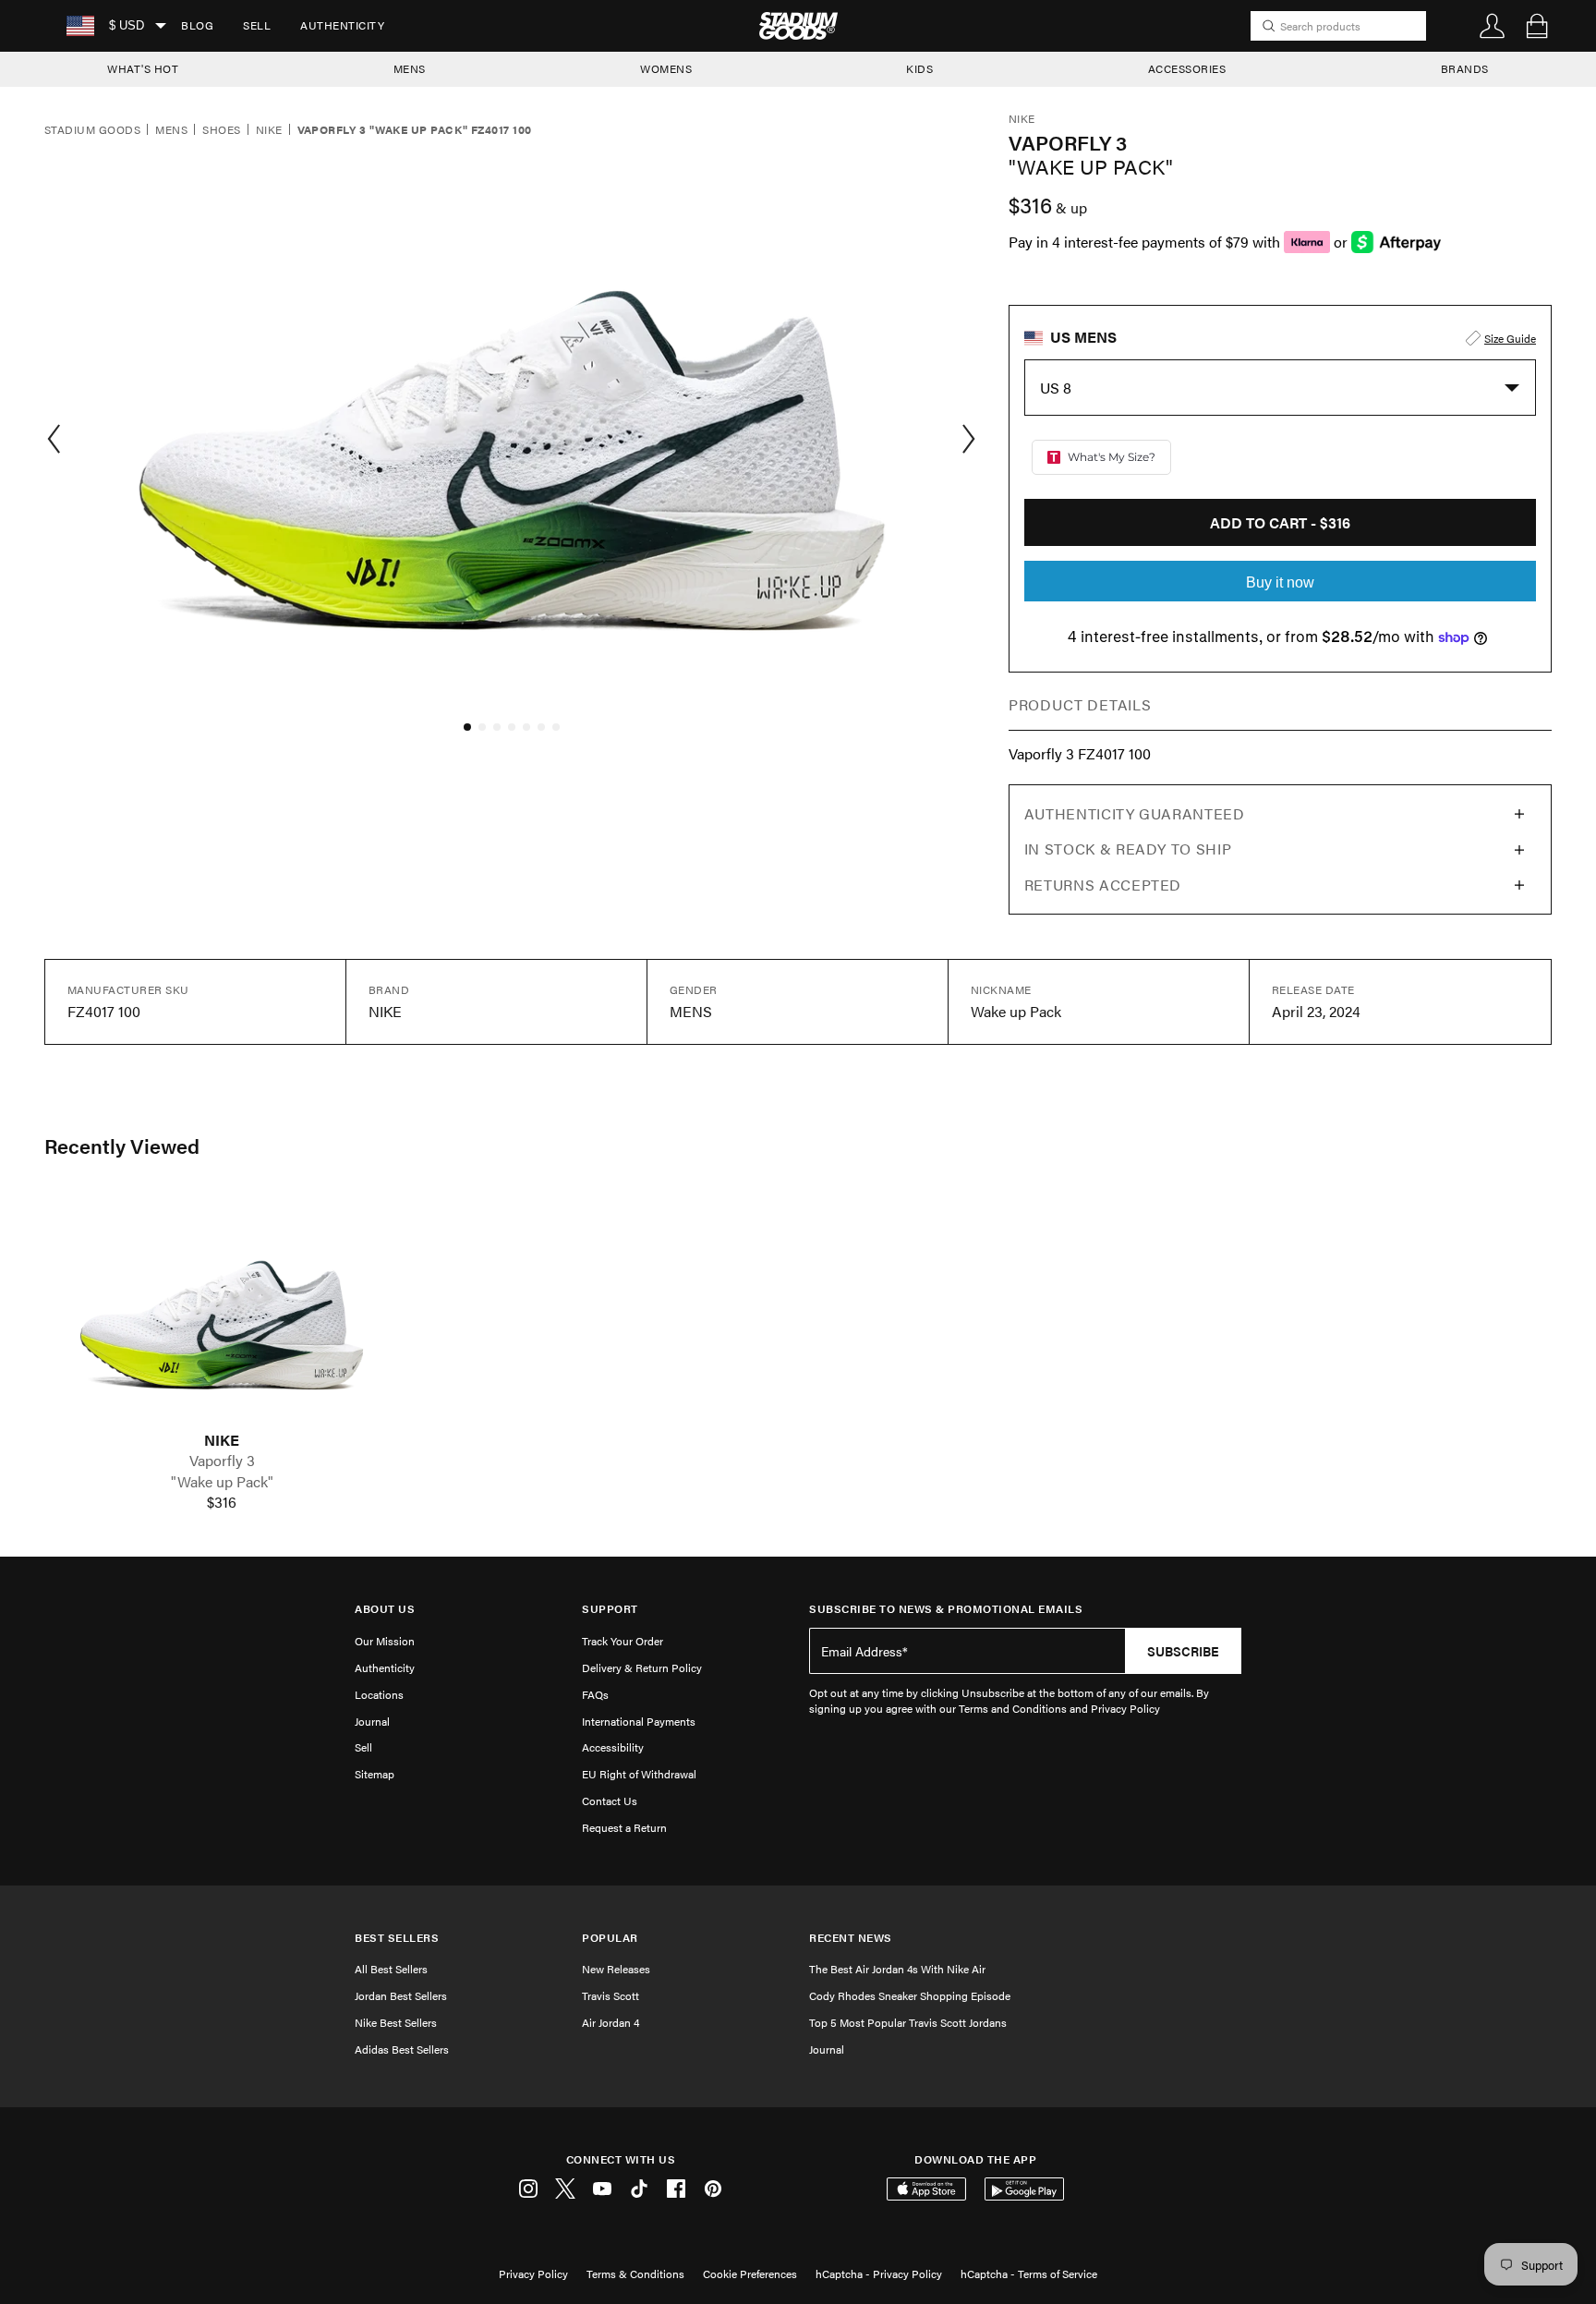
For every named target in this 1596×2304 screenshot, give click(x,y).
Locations (379, 1694)
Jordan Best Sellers (401, 1995)
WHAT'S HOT (143, 68)
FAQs (595, 1694)
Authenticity (342, 25)
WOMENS (666, 68)
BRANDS (1465, 68)
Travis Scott (611, 1995)
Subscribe (1183, 1651)
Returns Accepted (1103, 885)
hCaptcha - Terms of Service (1029, 2274)
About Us (385, 1609)
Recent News (851, 1938)
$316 (222, 1502)
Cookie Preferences (750, 2274)
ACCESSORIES (1187, 68)
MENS (410, 68)
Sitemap (375, 1774)
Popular (610, 1938)
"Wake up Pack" (222, 1482)
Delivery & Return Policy (642, 1667)
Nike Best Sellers (396, 2022)
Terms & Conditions (635, 2274)
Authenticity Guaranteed (1135, 813)
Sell (257, 25)
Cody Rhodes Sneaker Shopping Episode (910, 1995)
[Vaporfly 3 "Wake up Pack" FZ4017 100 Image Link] (222, 1313)
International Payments (639, 1721)
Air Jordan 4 (611, 2022)
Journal (372, 1721)
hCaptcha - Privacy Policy (879, 2274)
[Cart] (1537, 26)
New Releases (616, 1969)
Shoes (221, 130)
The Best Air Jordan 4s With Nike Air (897, 1969)
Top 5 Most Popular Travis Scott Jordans (908, 2022)
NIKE (222, 1440)
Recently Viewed (122, 1146)
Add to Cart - (1280, 522)
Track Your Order (623, 1641)
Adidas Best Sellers (402, 2049)
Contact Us (610, 1801)
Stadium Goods (92, 130)
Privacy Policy (533, 2274)
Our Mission (385, 1641)
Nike (269, 130)
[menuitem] (197, 26)
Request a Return (624, 1827)
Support (610, 1609)
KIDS (919, 68)
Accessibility (613, 1747)
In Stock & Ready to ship (1128, 849)
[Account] (1493, 26)
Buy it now (1280, 582)
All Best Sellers (391, 1969)
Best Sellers (397, 1938)
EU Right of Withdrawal (639, 1774)
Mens (171, 130)
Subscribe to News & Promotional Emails (946, 1609)
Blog (197, 25)
